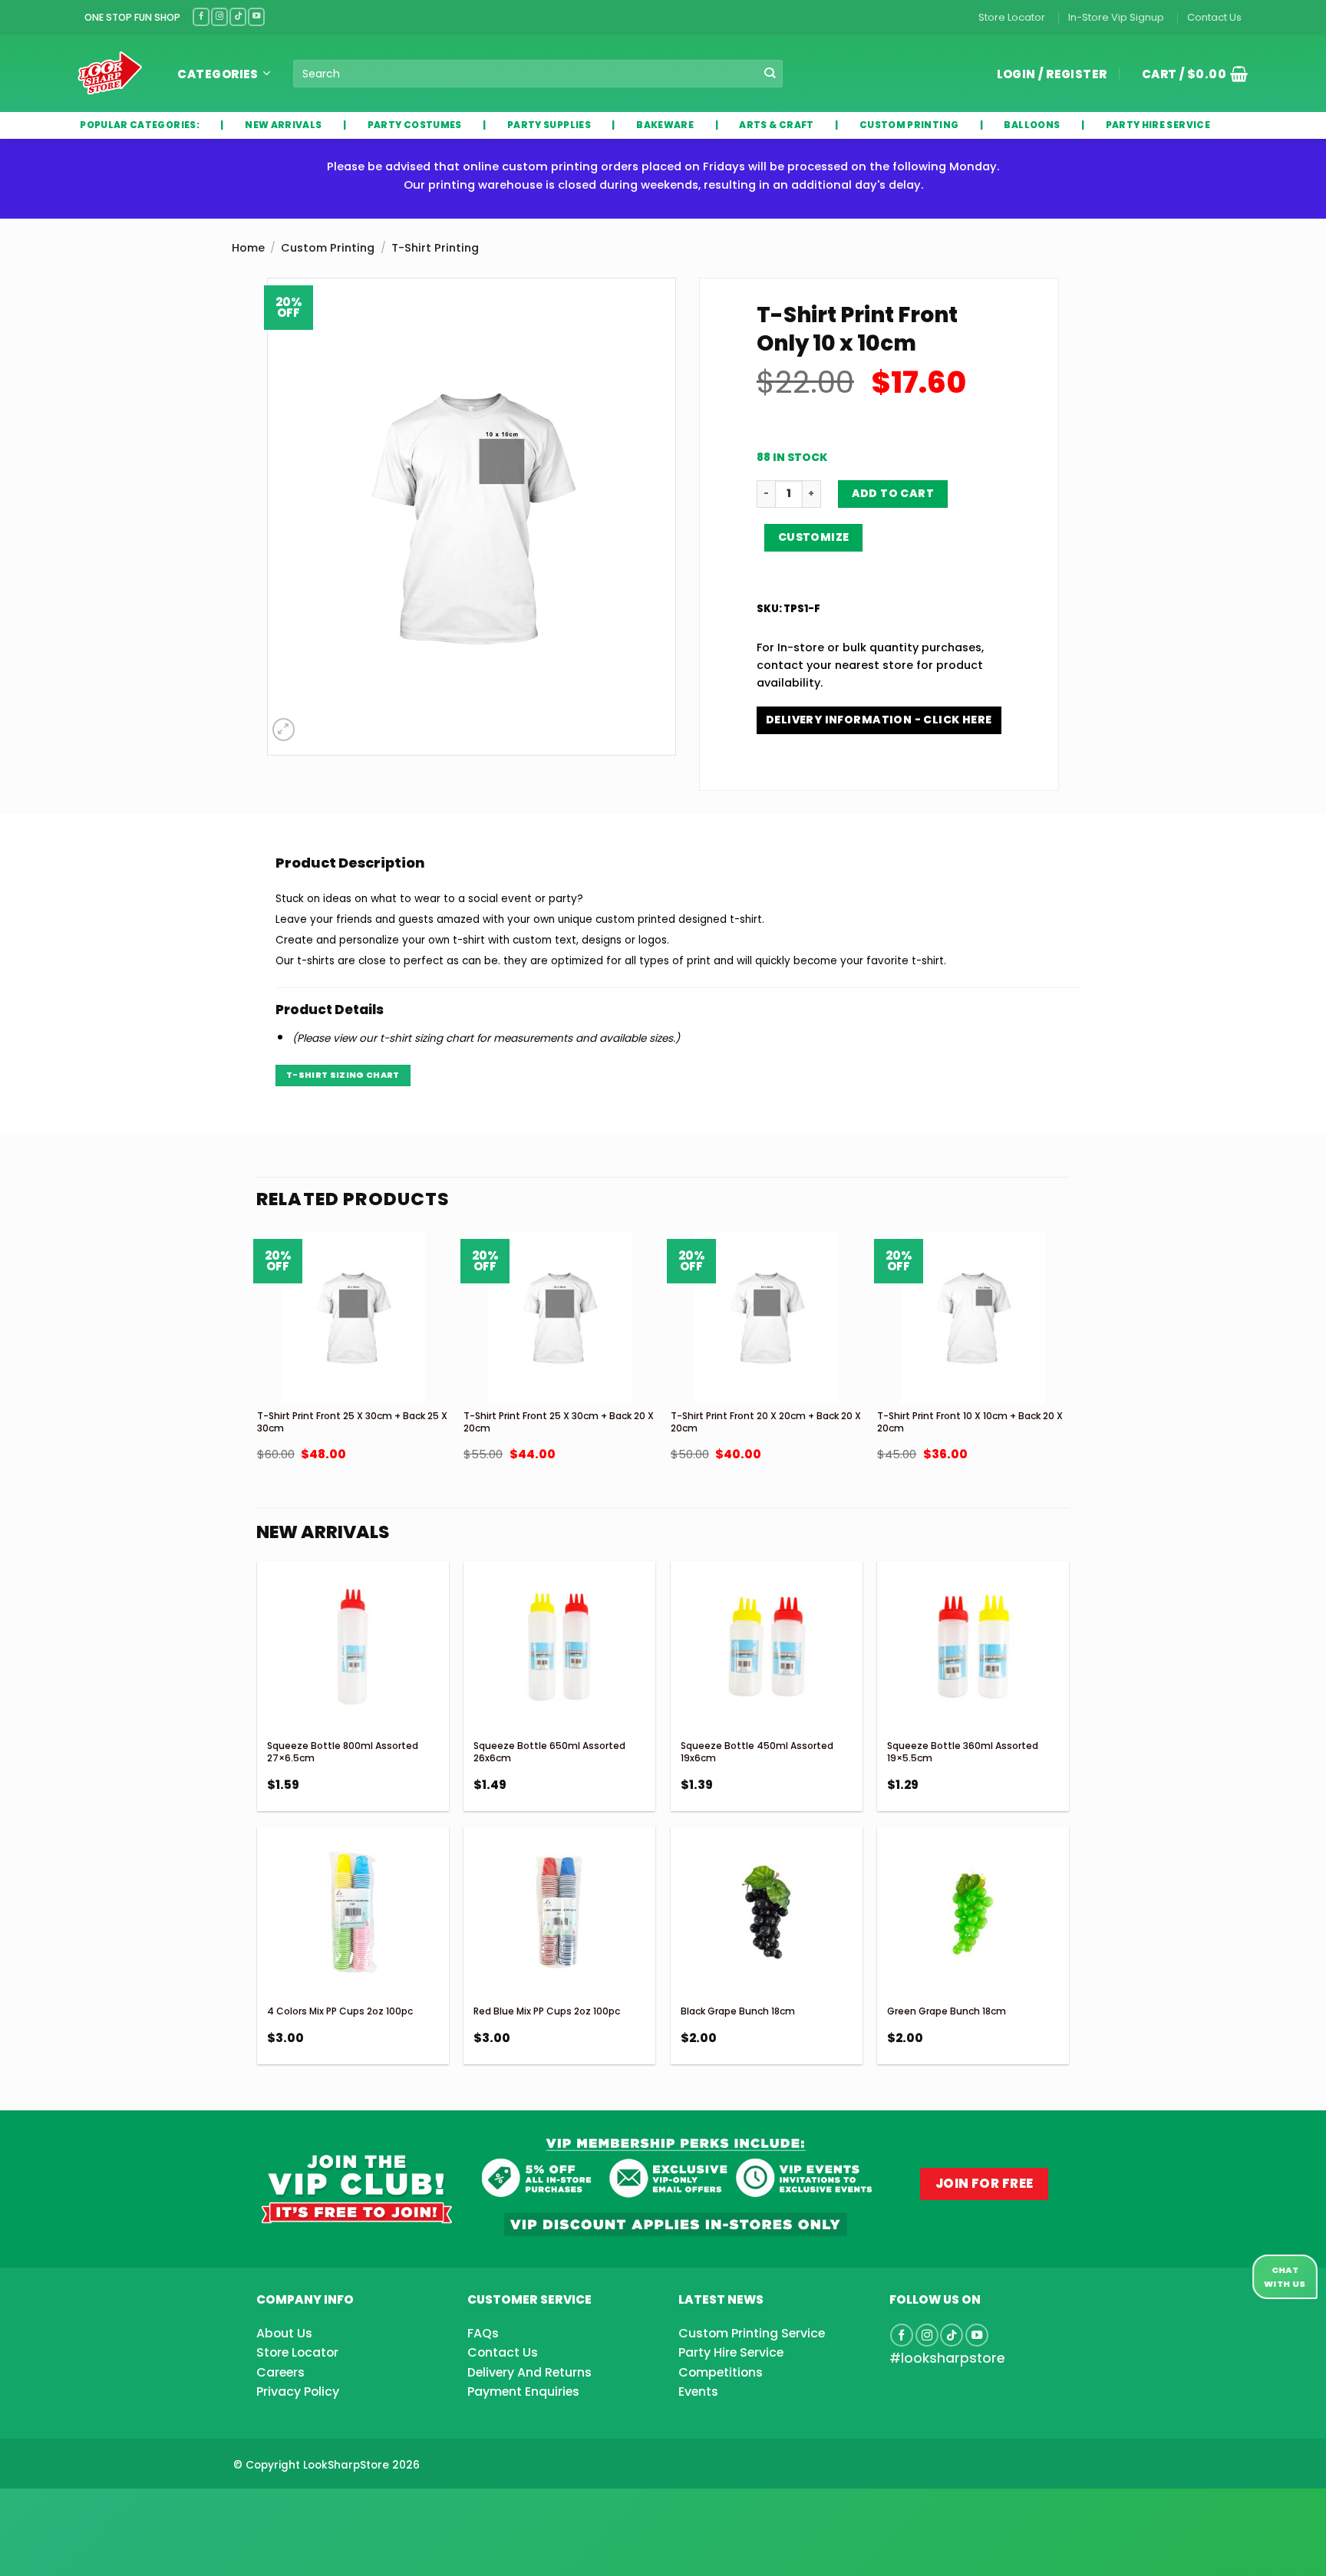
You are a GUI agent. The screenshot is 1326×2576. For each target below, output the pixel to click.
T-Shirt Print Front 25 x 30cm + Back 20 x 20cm (559, 1422)
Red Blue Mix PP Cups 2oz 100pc (547, 2011)
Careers (280, 2372)
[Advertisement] (123, 2508)
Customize (814, 537)
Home (248, 248)
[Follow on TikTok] (238, 16)
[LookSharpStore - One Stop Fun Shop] (110, 73)
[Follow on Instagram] (219, 16)
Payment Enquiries (523, 2392)
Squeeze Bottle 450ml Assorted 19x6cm (757, 1752)
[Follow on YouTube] (256, 16)
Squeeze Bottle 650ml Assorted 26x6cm (549, 1752)
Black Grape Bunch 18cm (738, 2011)
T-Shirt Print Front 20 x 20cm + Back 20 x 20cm (766, 1422)
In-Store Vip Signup (1116, 17)
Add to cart (893, 493)
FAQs (483, 2333)
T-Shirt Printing (435, 248)
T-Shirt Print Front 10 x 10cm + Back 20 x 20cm (970, 1422)
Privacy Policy (298, 2392)
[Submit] (770, 74)
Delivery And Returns (529, 2372)
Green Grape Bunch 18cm (947, 2011)
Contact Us (1214, 17)
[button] (1189, 74)
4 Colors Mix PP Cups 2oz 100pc (340, 2011)
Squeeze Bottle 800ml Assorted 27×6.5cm (343, 1752)
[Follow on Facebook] (201, 16)
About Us (284, 2333)
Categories (218, 74)
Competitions (721, 2372)
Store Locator (1012, 17)
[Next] (1068, 1388)
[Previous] (258, 1388)
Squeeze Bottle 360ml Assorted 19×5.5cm (963, 1752)
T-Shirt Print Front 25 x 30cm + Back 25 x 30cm (352, 1422)
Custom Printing (328, 248)
